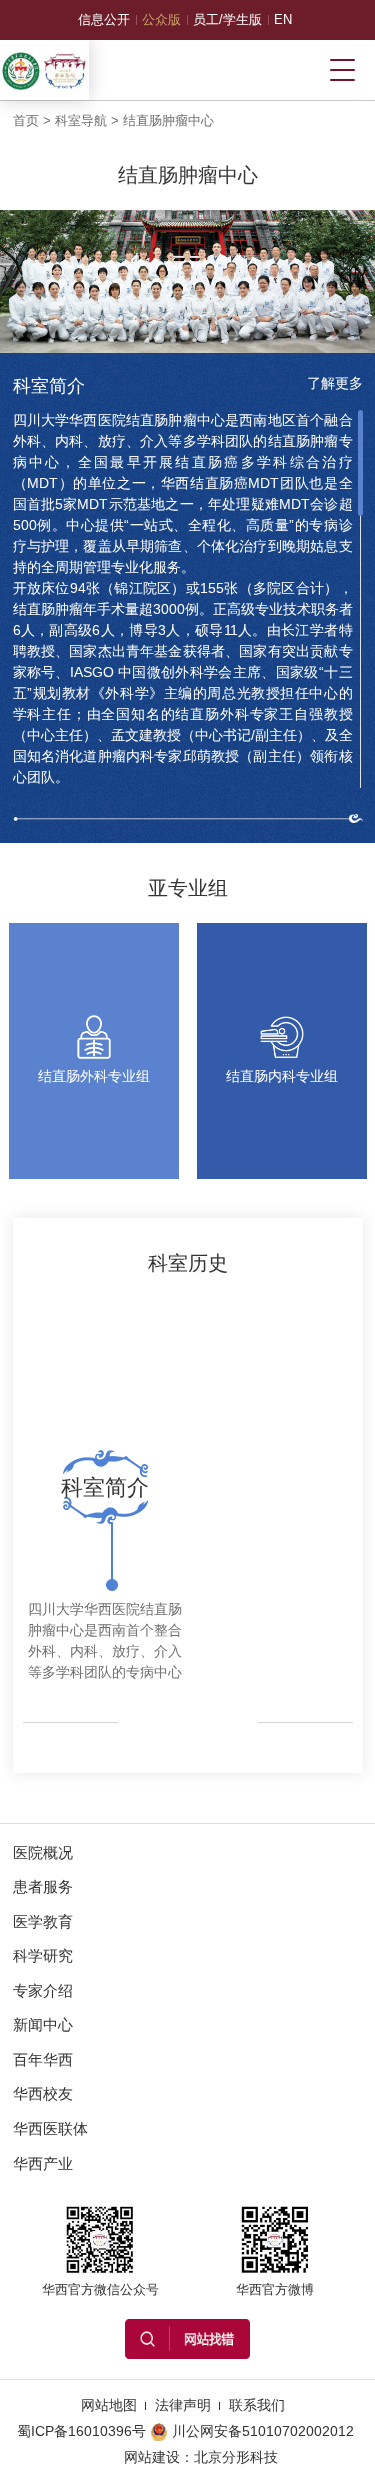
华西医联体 (50, 2128)
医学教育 (43, 1921)
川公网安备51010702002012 (263, 2431)
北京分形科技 (236, 2457)
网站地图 (109, 2405)
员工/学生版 (227, 19)
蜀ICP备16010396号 (81, 2431)
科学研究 (43, 1955)
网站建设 (152, 2457)
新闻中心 (43, 2024)
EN (283, 19)
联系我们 (257, 2405)
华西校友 (43, 2093)
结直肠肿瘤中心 (168, 120)
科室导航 (81, 120)
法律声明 (183, 2405)
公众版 (161, 19)
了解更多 (335, 383)
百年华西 (43, 2059)
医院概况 (43, 1852)
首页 (26, 120)
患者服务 (43, 1886)
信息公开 (104, 19)
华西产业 (43, 2163)
